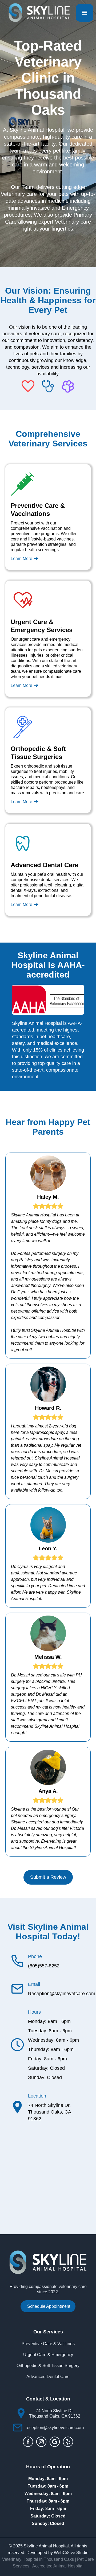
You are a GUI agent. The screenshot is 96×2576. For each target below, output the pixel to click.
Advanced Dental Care (48, 2377)
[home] (38, 13)
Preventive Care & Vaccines (48, 2344)
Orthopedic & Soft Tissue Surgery (48, 2366)
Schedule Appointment (49, 2306)
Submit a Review (48, 1877)
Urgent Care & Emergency (48, 2355)
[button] (85, 13)
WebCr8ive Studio (71, 2553)
